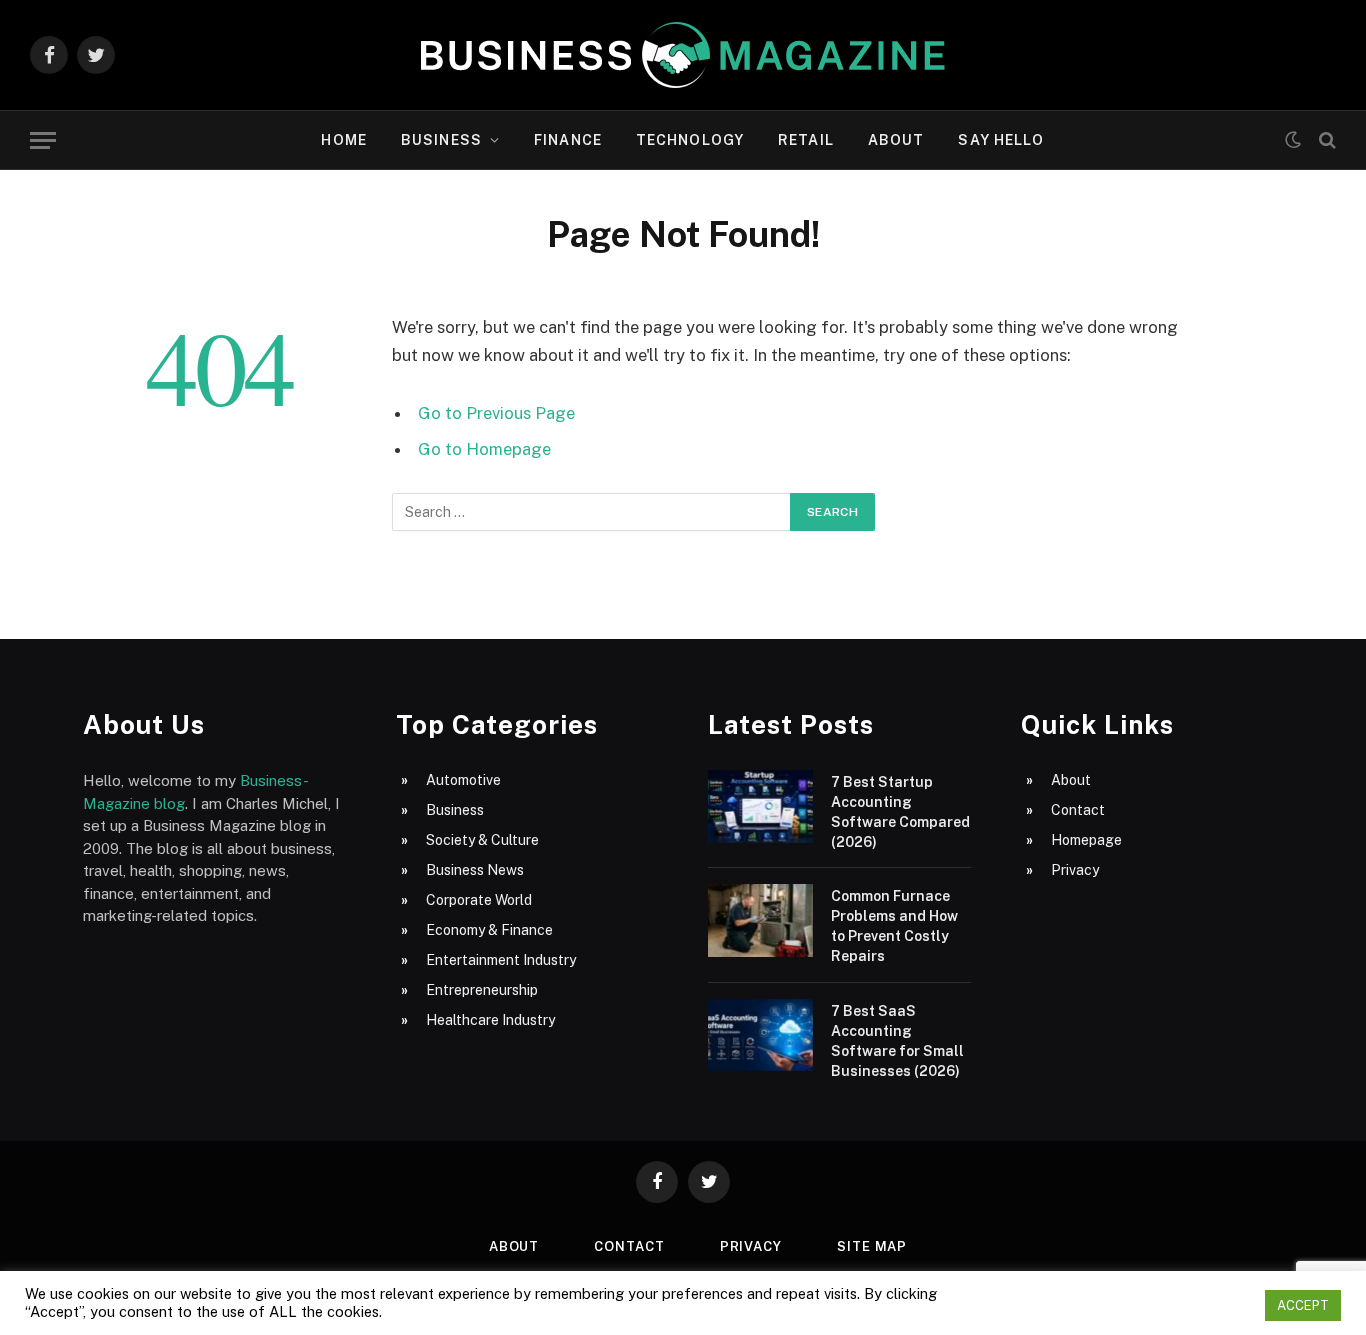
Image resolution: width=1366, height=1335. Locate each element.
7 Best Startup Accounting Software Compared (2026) (900, 812)
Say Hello (1001, 140)
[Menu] (43, 140)
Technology (690, 140)
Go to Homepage (484, 449)
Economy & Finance (489, 930)
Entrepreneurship (482, 990)
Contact (1078, 810)
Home (343, 140)
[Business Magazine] (683, 55)
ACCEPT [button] (1303, 1305)
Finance (568, 140)
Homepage (1086, 840)
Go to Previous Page (496, 413)
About (896, 140)
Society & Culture (482, 840)
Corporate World (479, 900)
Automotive (463, 780)
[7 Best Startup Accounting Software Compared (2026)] (760, 806)
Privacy (1075, 870)
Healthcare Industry (490, 1020)
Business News (475, 870)
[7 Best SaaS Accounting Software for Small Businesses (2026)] (760, 1035)
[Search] (1325, 140)
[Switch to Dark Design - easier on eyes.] (1293, 140)
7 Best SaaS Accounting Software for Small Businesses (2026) (897, 1041)
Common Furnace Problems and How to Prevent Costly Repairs (894, 926)
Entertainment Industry (501, 960)
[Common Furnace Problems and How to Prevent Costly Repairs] (760, 920)
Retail (806, 140)
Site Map (872, 1246)
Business (441, 140)
